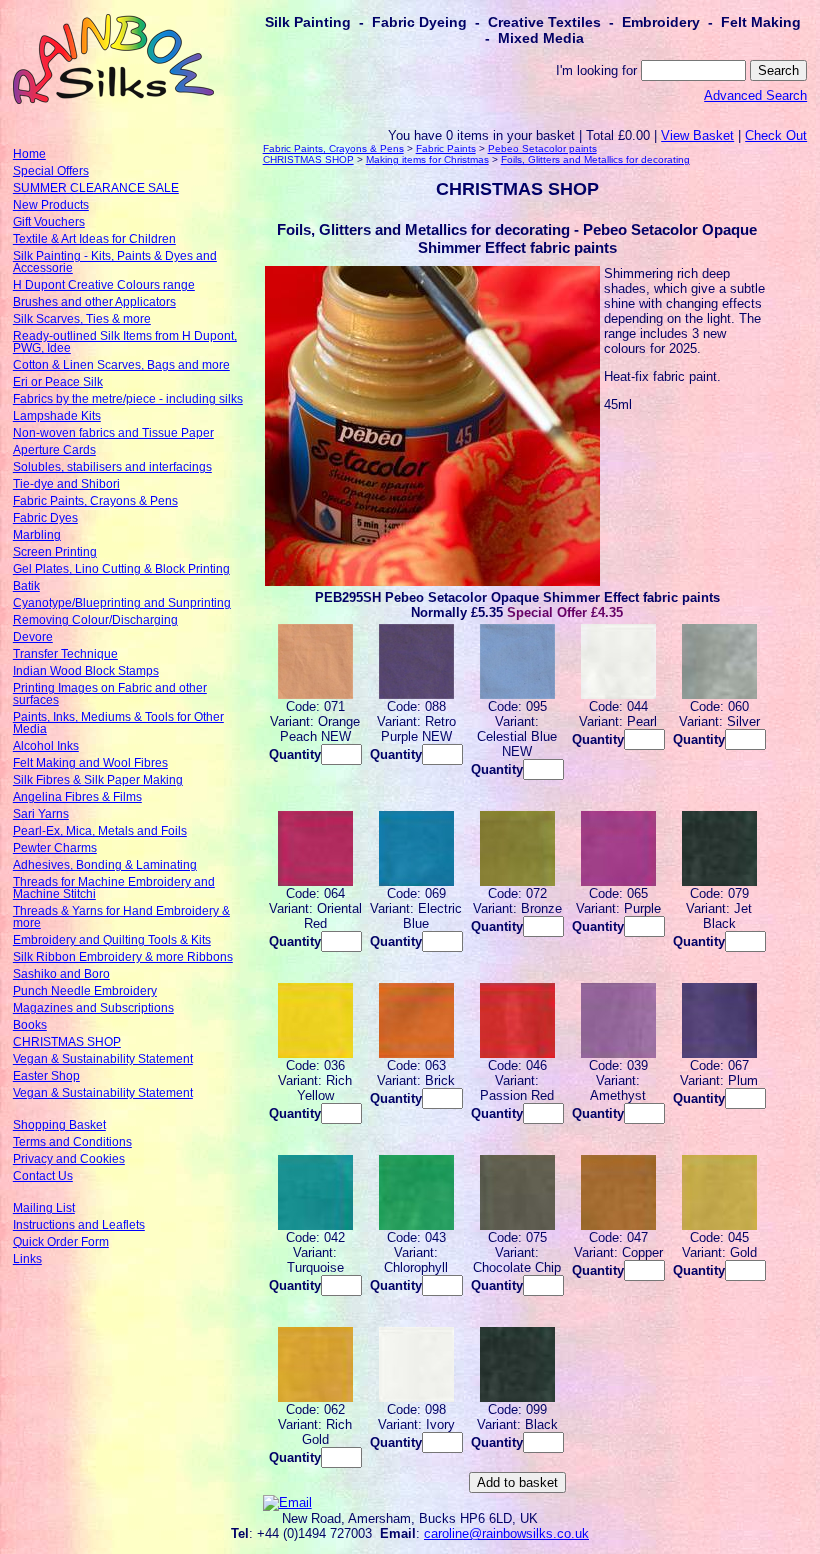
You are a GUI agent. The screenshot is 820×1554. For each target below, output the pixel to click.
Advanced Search (755, 95)
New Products (51, 205)
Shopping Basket (59, 1125)
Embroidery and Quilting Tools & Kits (112, 940)
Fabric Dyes (45, 518)
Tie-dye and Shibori (66, 484)
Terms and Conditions (72, 1142)
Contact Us (43, 1176)
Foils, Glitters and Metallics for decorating (595, 159)
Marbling (37, 535)
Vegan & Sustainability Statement (103, 1059)
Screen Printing (55, 552)
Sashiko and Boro (61, 974)
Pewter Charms (55, 848)
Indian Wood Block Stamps (86, 671)
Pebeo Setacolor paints (542, 148)
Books (30, 1025)
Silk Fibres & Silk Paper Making (98, 780)
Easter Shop (46, 1076)
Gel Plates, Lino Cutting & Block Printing (121, 569)
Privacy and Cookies (69, 1159)
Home (29, 154)
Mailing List (44, 1208)
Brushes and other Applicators (94, 302)
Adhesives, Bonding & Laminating (105, 865)
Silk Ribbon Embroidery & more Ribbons (123, 957)
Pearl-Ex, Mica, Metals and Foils (100, 831)
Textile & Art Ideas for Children (94, 239)
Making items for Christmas (427, 159)
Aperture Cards (54, 450)
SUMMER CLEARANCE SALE (96, 188)
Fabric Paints (446, 148)
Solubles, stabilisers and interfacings (112, 467)
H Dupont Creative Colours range (104, 285)
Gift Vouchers (49, 222)
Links (27, 1259)
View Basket (697, 135)
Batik (26, 586)
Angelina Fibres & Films (77, 797)
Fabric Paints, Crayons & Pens (95, 501)
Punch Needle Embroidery (85, 991)
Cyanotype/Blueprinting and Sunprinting (122, 603)
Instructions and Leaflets (79, 1225)
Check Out (776, 135)
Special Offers (51, 171)
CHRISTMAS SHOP (67, 1042)
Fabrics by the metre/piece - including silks (128, 399)
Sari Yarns (41, 814)
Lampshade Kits (57, 416)
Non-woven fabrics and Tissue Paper (113, 433)
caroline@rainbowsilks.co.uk (506, 1533)
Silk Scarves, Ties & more (82, 319)
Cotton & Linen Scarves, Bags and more (121, 365)
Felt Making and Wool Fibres (90, 763)
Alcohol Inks (46, 746)
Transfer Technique (65, 654)
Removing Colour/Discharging (95, 620)
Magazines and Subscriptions (93, 1008)
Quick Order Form (61, 1242)
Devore (33, 637)
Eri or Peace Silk (58, 382)
